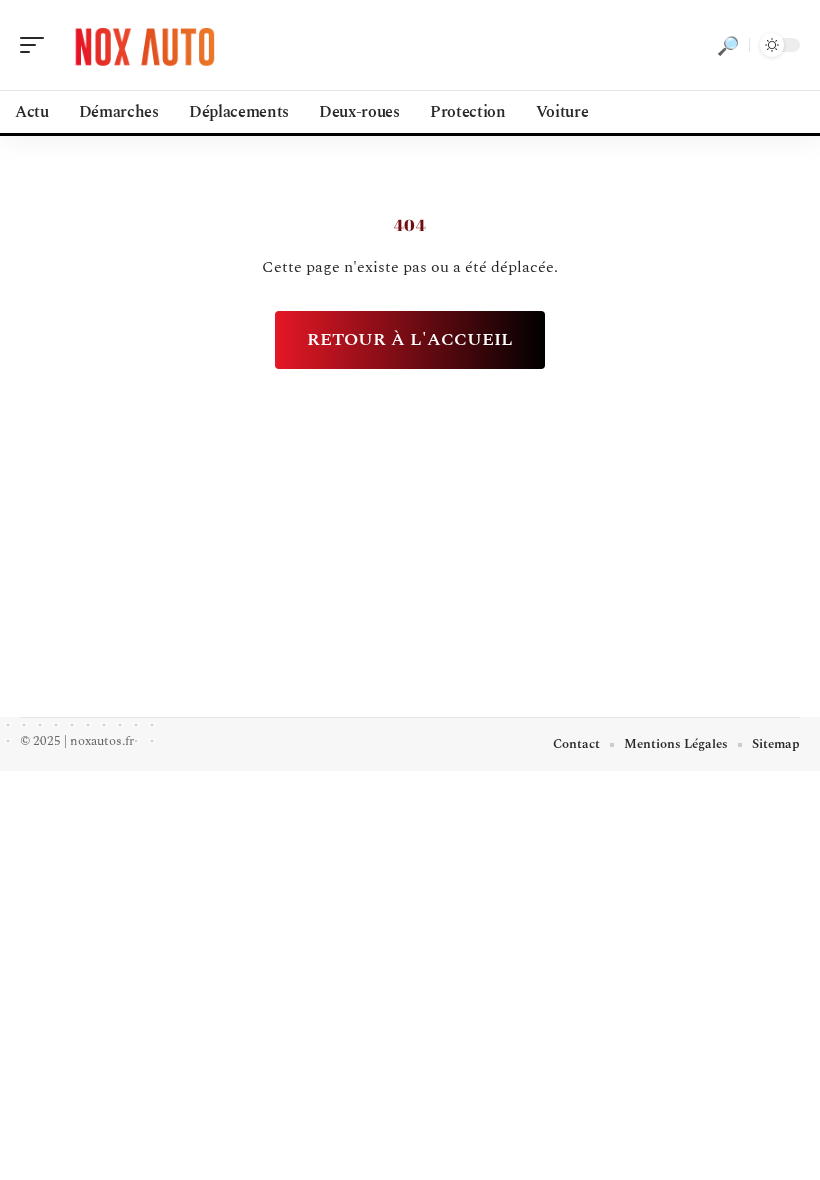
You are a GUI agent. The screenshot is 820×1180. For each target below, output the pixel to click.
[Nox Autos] (144, 45)
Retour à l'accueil (410, 339)
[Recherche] (728, 45)
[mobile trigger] (37, 45)
